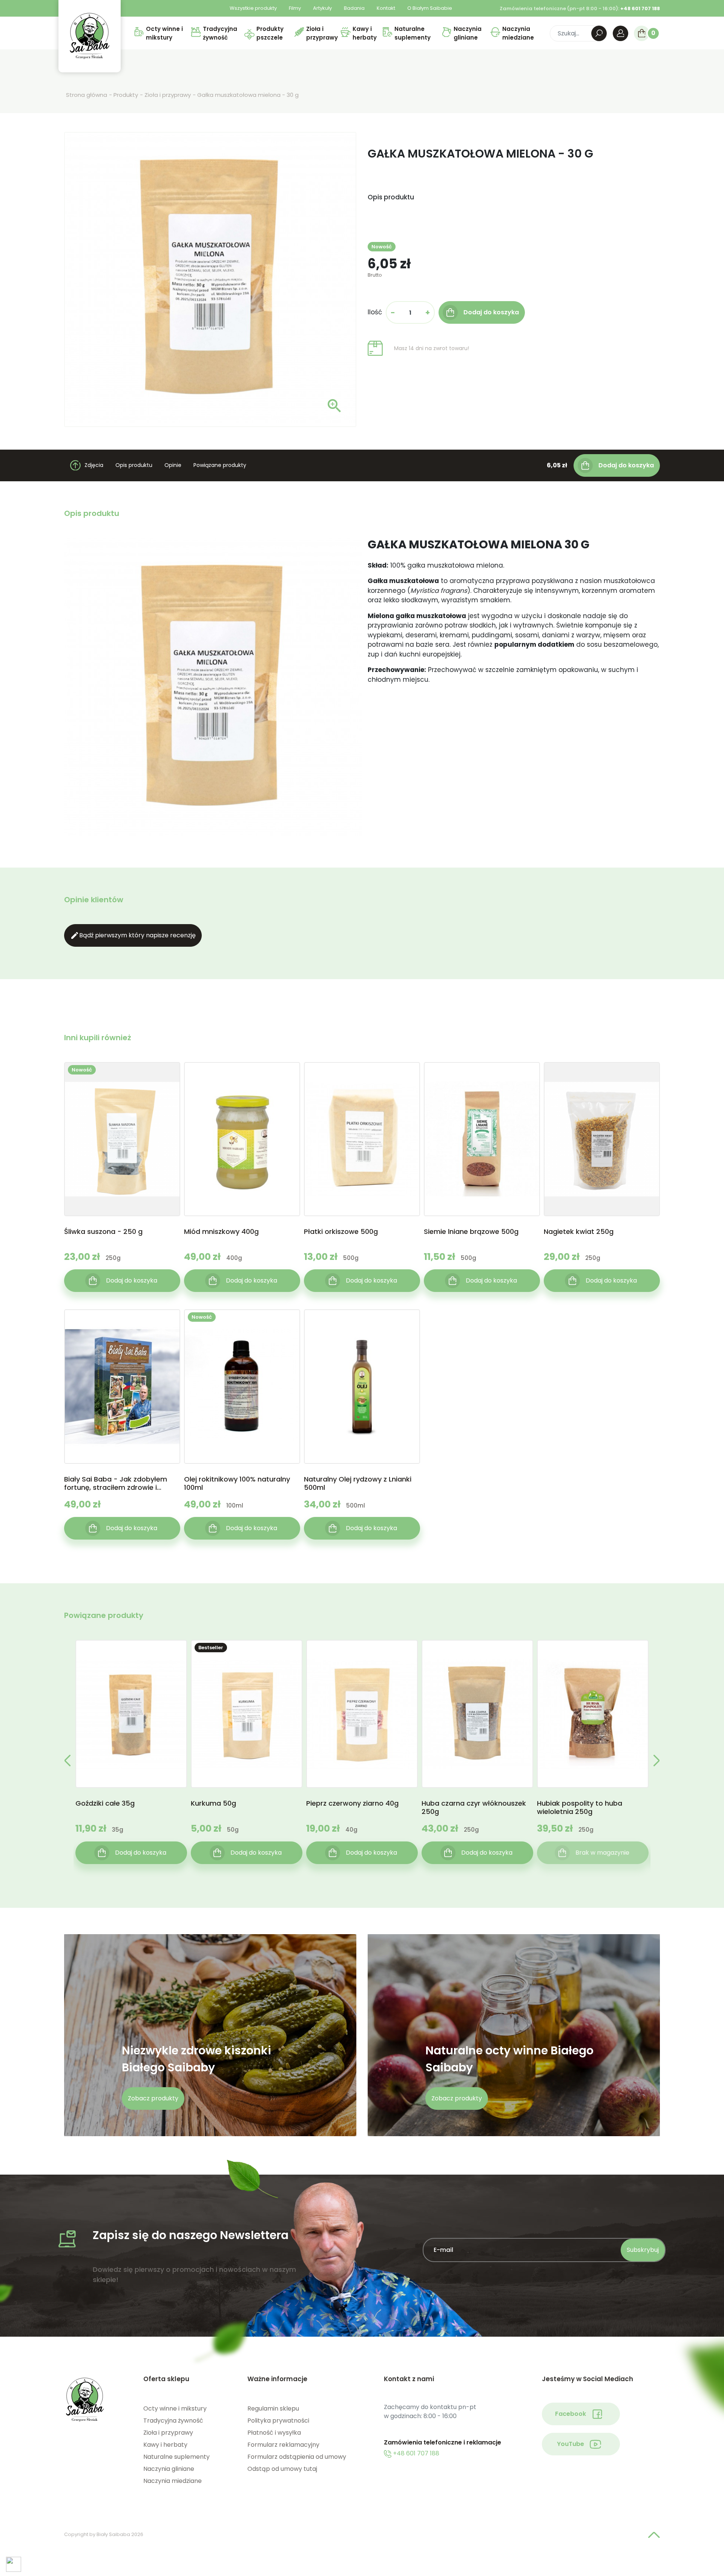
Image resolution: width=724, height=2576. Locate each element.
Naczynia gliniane (169, 2469)
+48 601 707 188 (415, 2453)
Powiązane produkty (220, 465)
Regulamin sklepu (273, 2408)
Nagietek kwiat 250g (579, 1232)
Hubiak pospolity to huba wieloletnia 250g (580, 1808)
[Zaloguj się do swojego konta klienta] (620, 33)
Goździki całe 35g (105, 1804)
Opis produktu (134, 465)
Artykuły (322, 8)
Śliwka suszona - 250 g (103, 1232)
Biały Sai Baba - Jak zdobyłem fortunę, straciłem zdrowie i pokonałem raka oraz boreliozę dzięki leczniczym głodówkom (117, 1483)
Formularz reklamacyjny (283, 2445)
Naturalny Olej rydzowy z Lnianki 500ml (358, 1483)
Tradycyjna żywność (173, 2421)
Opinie (173, 465)
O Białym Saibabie (430, 8)
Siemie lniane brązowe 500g (471, 1232)
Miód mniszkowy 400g (221, 1232)
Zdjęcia (94, 465)
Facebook (571, 2414)
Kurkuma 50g (213, 1804)
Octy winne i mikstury (175, 2408)
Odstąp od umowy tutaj (282, 2469)
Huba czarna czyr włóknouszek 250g (474, 1808)
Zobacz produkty (153, 2098)
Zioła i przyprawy (168, 2433)
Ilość (375, 312)
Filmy (295, 8)
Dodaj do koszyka (626, 465)
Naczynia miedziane (173, 2481)
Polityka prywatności (278, 2421)
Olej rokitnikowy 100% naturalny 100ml (237, 1483)
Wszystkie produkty (253, 8)
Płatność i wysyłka (274, 2433)
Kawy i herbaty (165, 2445)
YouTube (571, 2444)
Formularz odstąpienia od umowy (297, 2457)
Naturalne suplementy (176, 2457)
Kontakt (386, 8)
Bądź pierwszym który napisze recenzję (133, 935)
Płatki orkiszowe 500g (341, 1232)
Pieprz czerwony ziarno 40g (352, 1804)
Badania (354, 8)
